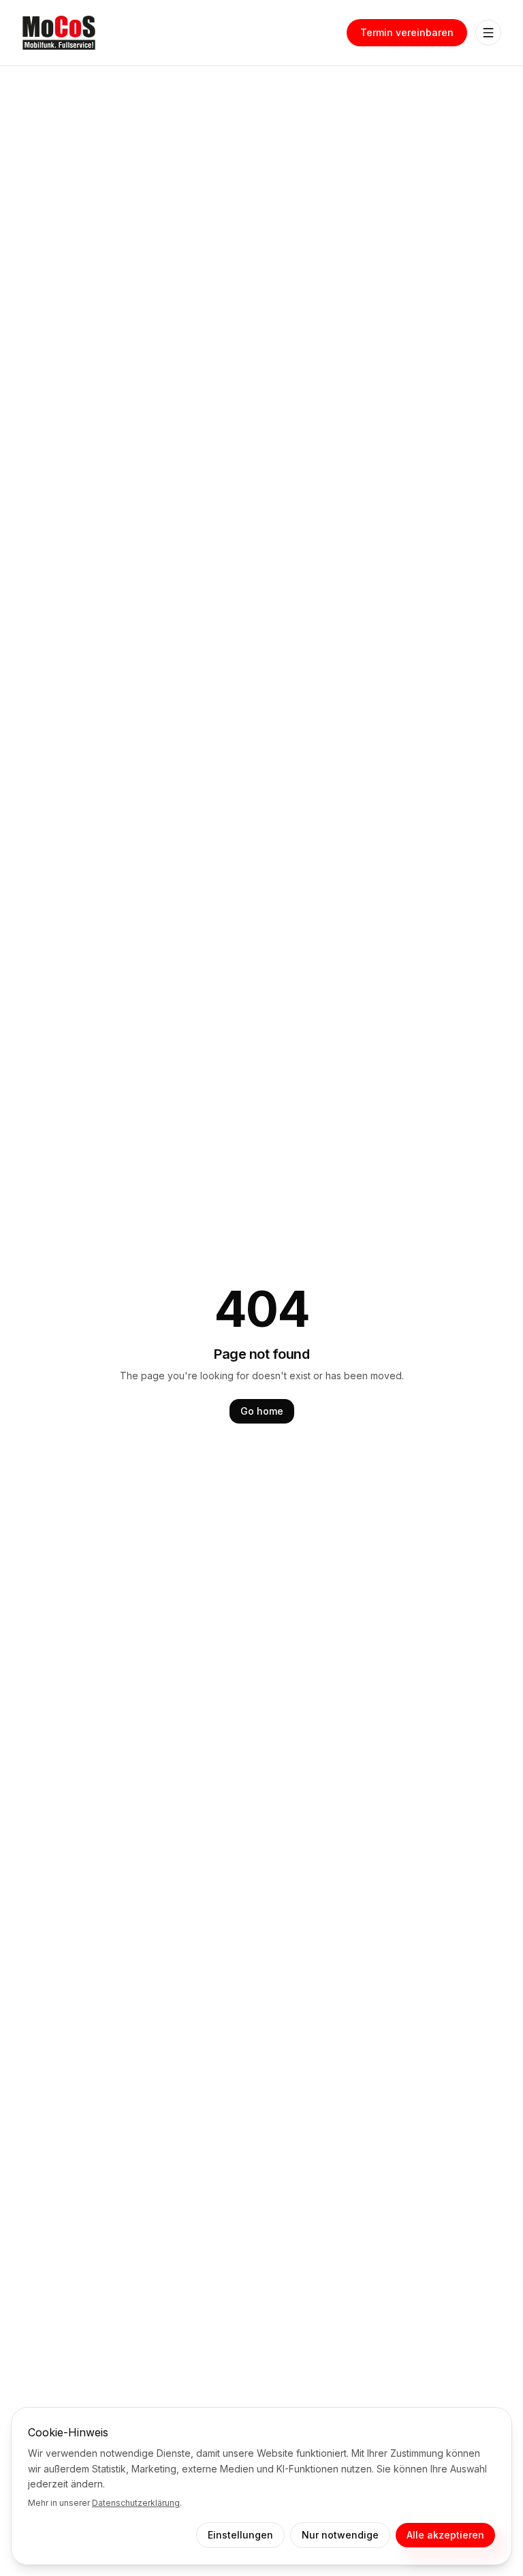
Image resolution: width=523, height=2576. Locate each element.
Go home (262, 1411)
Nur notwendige (340, 2535)
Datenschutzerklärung (136, 2503)
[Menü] (488, 33)
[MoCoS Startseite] (59, 33)
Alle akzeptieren (445, 2535)
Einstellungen (240, 2535)
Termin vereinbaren (407, 32)
